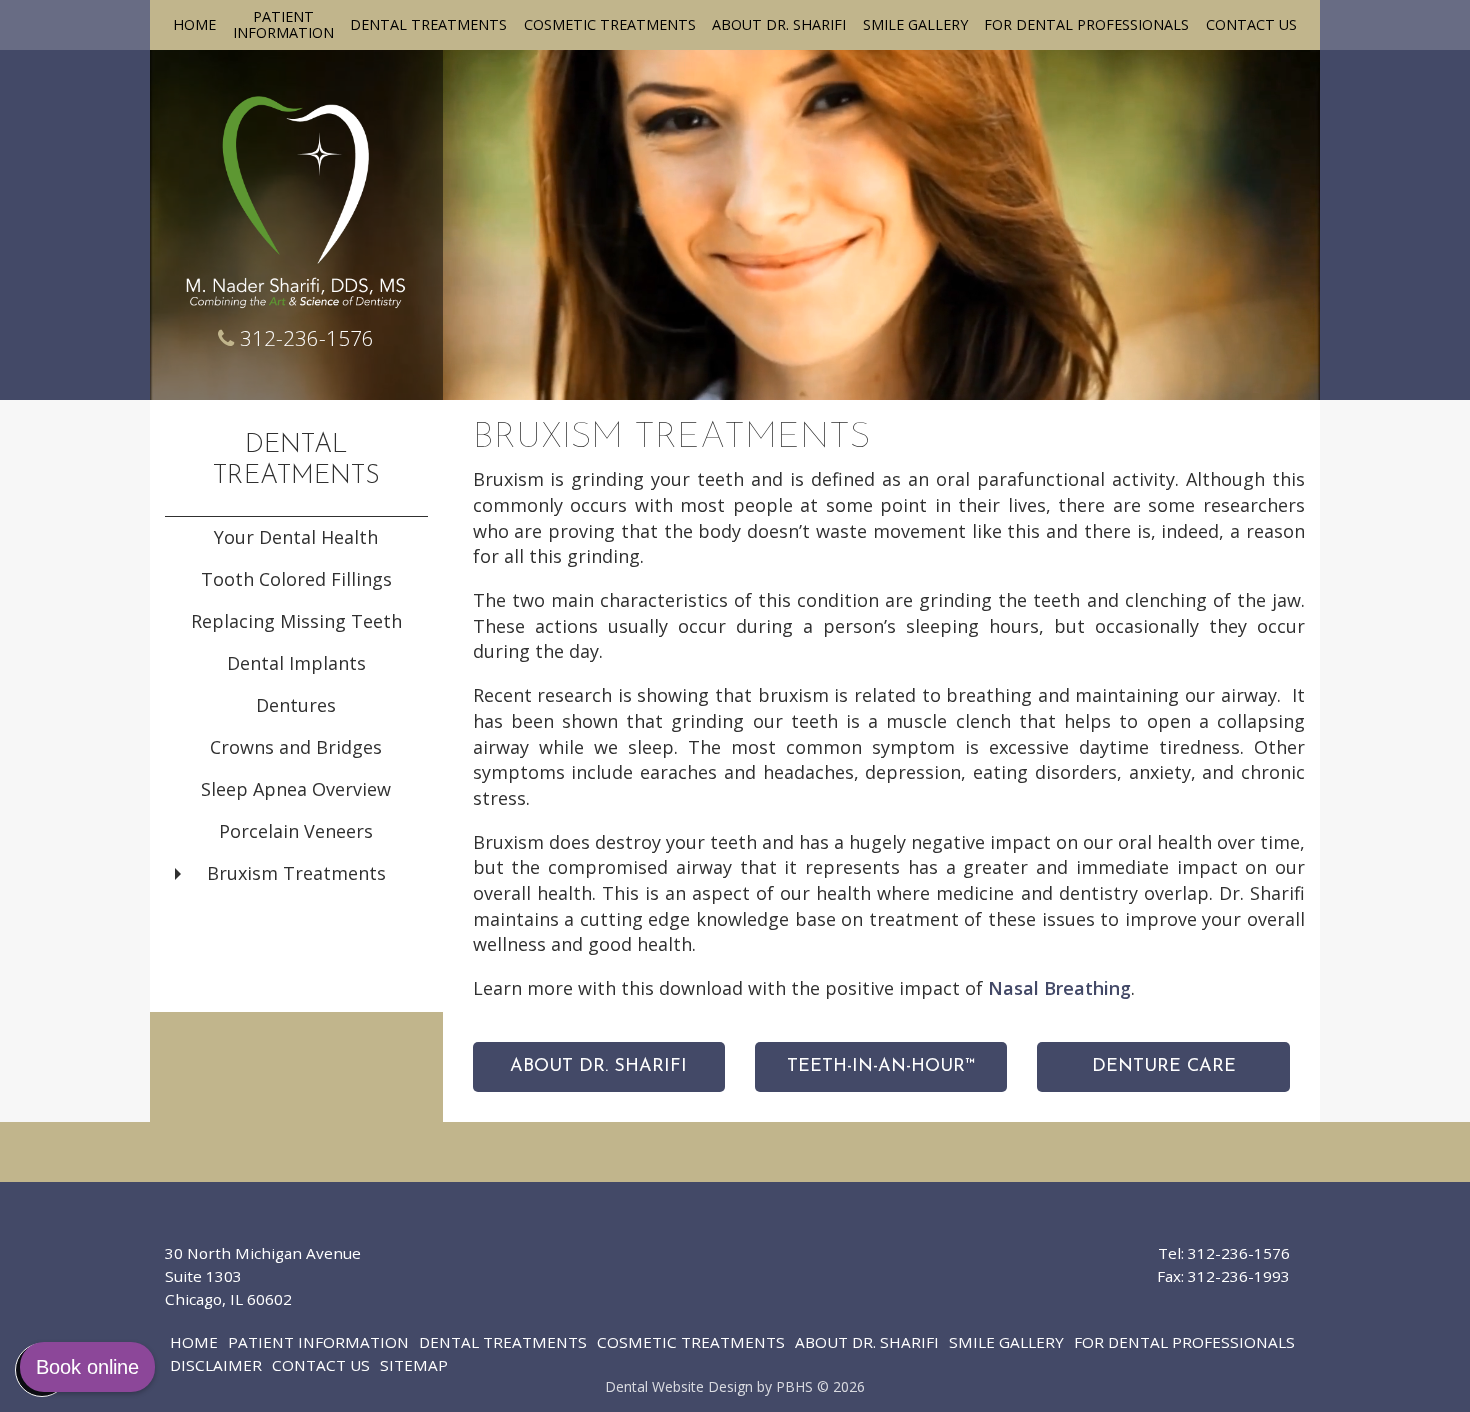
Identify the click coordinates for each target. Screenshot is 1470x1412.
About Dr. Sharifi (779, 25)
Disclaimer (216, 1365)
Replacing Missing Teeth (296, 621)
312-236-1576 (307, 338)
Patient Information (318, 1342)
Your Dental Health (296, 537)
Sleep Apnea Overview (296, 789)
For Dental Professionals (1086, 25)
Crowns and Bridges (296, 747)
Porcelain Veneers (296, 831)
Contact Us (1251, 25)
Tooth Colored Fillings (296, 579)
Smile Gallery (915, 25)
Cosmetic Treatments (610, 25)
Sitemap (414, 1365)
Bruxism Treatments (296, 873)
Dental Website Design (679, 1386)
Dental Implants (296, 663)
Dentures (296, 705)
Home (194, 25)
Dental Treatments (428, 25)
